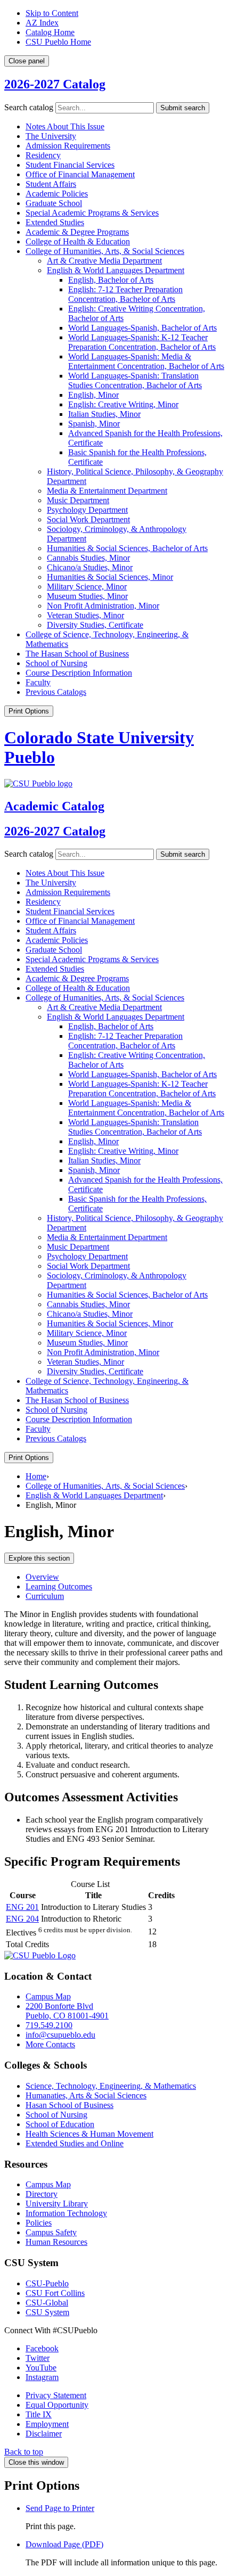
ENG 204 (22, 1919)
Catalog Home (50, 32)
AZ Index (42, 23)
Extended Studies (55, 222)
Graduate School (54, 203)
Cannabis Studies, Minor (88, 558)
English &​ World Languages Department (116, 270)
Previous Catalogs (56, 692)
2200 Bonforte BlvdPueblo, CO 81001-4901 (67, 2011)
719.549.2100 (49, 2025)
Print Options (29, 711)
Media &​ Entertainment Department (107, 491)
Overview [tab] (42, 1577)
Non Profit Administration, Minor (103, 606)
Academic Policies (57, 194)
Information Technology (66, 2213)
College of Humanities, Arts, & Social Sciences (105, 1486)
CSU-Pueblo (47, 2283)
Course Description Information (79, 673)
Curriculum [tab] (45, 1596)
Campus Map (48, 1996)
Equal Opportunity (57, 2405)
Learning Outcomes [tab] (59, 1586)
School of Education (60, 2124)
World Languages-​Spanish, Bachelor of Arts (142, 328)
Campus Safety (51, 2232)
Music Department (78, 500)
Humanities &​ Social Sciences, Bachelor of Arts (127, 548)
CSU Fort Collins (55, 2293)
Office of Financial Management (80, 174)
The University (51, 136)
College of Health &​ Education (78, 241)
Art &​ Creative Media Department (104, 261)
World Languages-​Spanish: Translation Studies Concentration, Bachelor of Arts (135, 380)
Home (36, 1476)
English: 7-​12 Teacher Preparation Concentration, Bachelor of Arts (125, 294)
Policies (39, 2223)
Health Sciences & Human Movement (89, 2134)
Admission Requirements (68, 146)
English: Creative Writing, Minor (123, 404)
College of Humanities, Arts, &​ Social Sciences (105, 251)
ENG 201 (22, 1907)
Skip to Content (52, 13)
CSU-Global (47, 2303)
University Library (57, 2204)
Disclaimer (44, 2434)
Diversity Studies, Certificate (95, 625)
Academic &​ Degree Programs (77, 232)
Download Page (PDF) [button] (64, 2544)
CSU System (47, 2312)
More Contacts (50, 2044)
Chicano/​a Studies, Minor (90, 567)
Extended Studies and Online (75, 2143)
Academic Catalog (54, 806)
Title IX (39, 2414)
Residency (43, 155)
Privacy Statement (56, 2395)
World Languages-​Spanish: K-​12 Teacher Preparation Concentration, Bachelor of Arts (142, 342)
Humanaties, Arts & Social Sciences (86, 2095)
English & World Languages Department (94, 1495)
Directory (42, 2194)
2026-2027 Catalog (55, 84)
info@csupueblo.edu (60, 2035)
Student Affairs (51, 184)
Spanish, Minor (94, 424)
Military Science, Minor (87, 586)
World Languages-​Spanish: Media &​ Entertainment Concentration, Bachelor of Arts (146, 361)
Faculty (38, 682)
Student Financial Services (70, 165)
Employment (47, 2424)
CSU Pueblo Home (58, 42)
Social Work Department (88, 519)
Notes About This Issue (65, 126)
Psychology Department (87, 510)
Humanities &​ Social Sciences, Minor (110, 577)
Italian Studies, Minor (104, 414)
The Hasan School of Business (77, 654)
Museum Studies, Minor (87, 596)
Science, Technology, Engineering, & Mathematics (111, 2086)
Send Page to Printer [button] (60, 2508)
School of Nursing (56, 663)
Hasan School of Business (69, 2105)
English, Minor (93, 395)
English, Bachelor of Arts (111, 280)
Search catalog (29, 107)
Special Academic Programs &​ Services (92, 213)
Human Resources (56, 2242)
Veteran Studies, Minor (85, 615)
